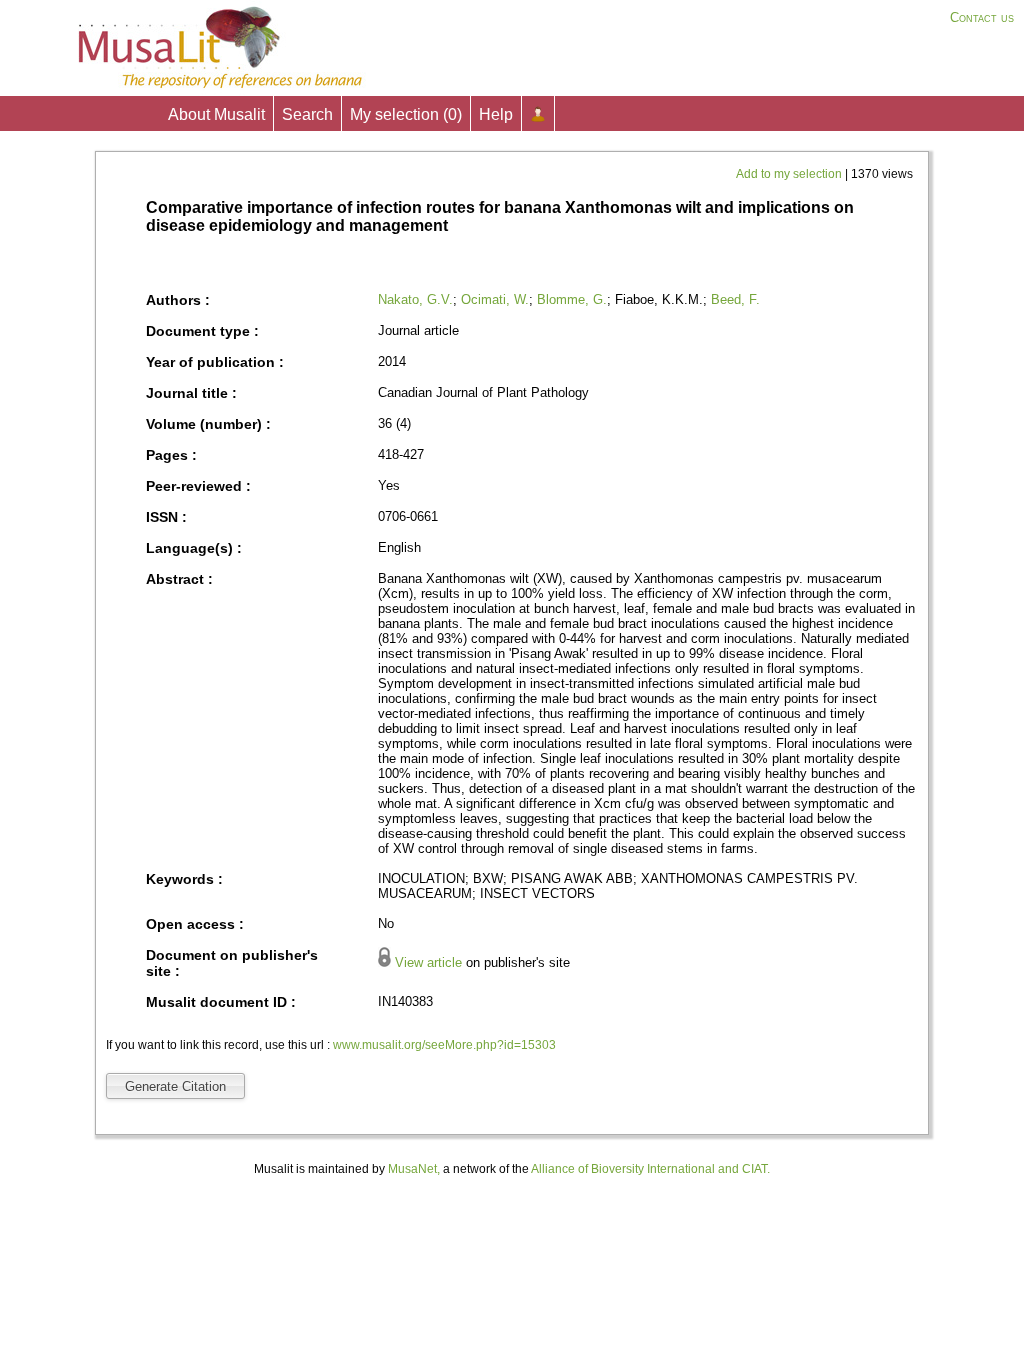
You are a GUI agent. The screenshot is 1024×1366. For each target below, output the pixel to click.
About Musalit (216, 114)
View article (428, 962)
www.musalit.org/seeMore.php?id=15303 (444, 1045)
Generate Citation (175, 1086)
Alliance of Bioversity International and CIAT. (650, 1169)
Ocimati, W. (495, 299)
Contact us (982, 17)
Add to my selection (790, 174)
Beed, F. (735, 299)
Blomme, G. (572, 299)
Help (496, 114)
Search (307, 114)
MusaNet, (414, 1169)
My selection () (406, 114)
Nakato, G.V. (415, 299)
